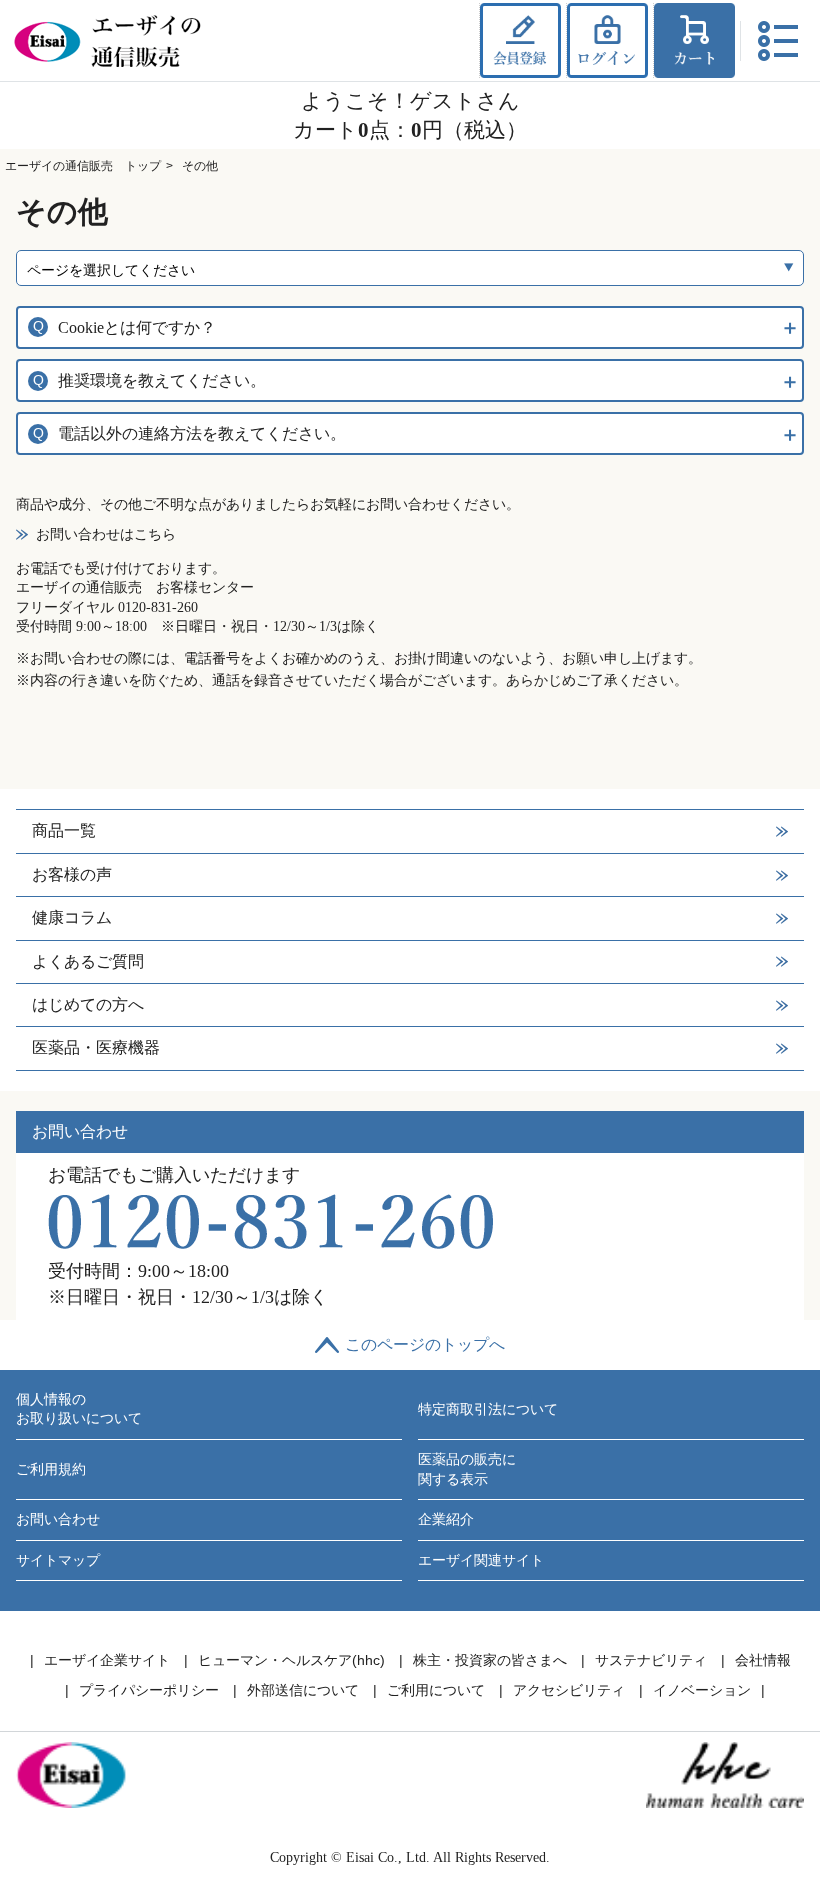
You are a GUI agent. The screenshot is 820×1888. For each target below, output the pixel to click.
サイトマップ (58, 1560)
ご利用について (436, 1690)
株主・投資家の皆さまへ (490, 1660)
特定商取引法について (488, 1409)
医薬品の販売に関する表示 (467, 1469)
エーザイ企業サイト (107, 1660)
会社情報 (763, 1660)
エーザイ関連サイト (481, 1560)
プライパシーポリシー (149, 1690)
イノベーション (702, 1690)
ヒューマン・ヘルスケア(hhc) (291, 1660)
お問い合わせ (58, 1519)
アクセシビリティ (569, 1690)
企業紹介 (446, 1519)
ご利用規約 (51, 1469)
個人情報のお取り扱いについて (79, 1409)
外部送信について (303, 1690)
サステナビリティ (651, 1660)
